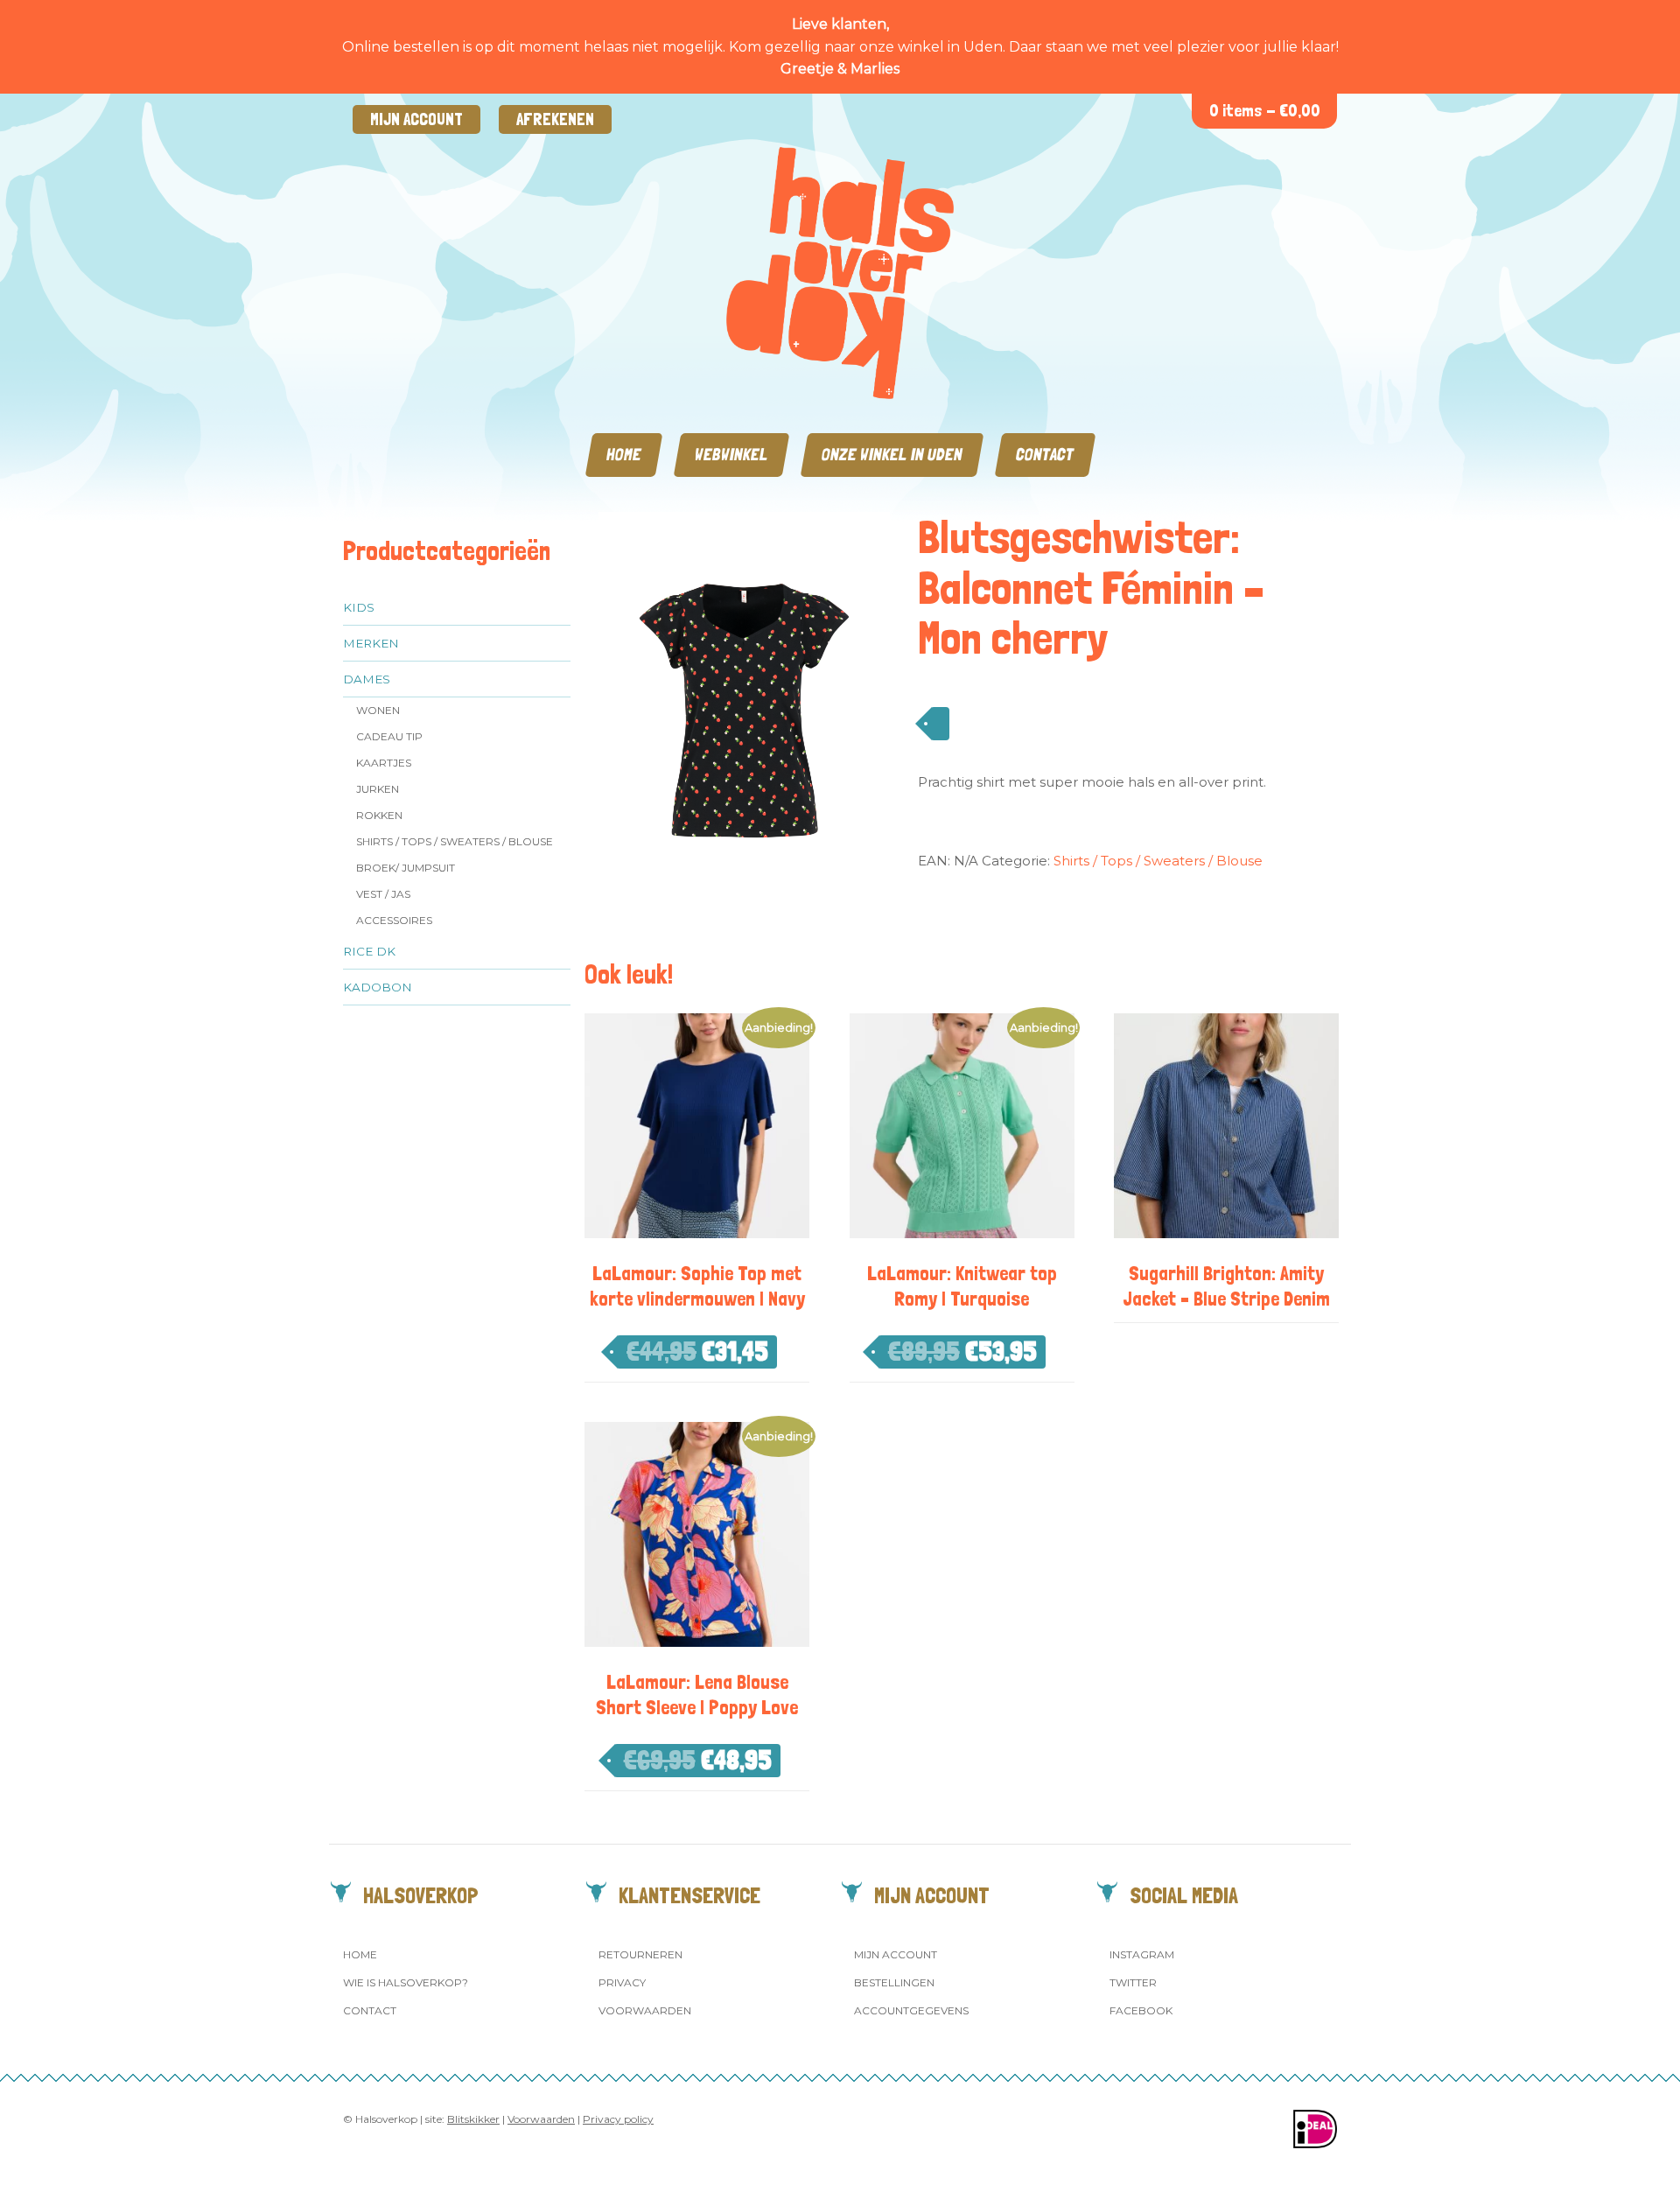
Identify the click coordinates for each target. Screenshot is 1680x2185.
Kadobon (378, 987)
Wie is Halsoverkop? (406, 1982)
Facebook (1141, 2010)
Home (624, 455)
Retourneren (640, 1954)
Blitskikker (473, 2119)
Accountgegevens (911, 2010)
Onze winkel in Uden (892, 455)
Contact (1045, 455)
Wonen (378, 710)
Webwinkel (731, 455)
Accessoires (394, 920)
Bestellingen (894, 1982)
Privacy (622, 1982)
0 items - (1265, 111)
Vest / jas (383, 894)
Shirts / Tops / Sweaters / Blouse (455, 841)
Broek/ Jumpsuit (406, 868)
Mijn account (416, 119)
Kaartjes (384, 763)
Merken (371, 643)
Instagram (1142, 1954)
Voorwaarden (645, 2010)
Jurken (378, 789)
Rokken (379, 815)
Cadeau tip (389, 736)
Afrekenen (555, 119)
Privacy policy (618, 2119)
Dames (367, 679)
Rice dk (369, 951)
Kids (359, 607)
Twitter (1133, 1982)
